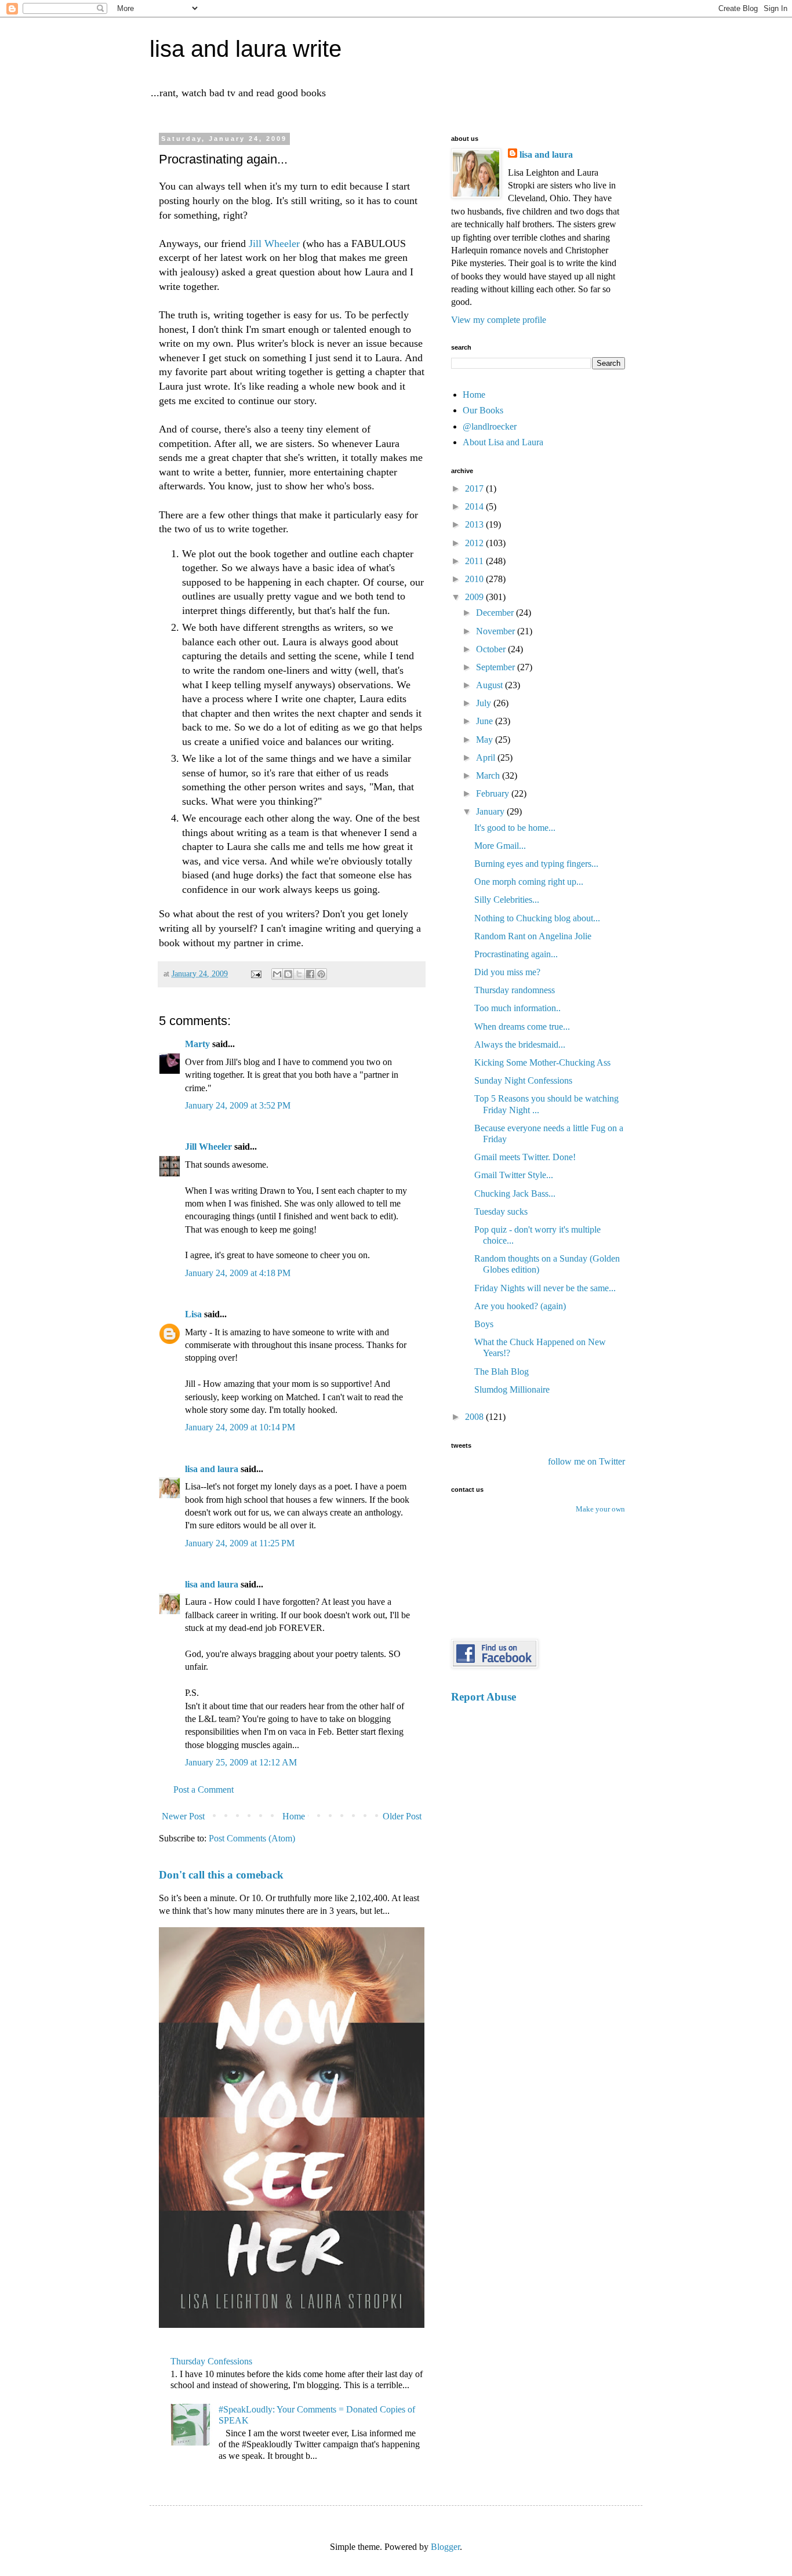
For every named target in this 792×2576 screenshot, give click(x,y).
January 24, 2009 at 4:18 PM (238, 1273)
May (486, 740)
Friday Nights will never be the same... (545, 1288)
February (494, 793)
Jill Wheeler (276, 244)
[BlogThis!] (288, 974)
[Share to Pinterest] (321, 974)
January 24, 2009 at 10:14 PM (240, 1427)
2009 (475, 597)
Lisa (193, 1314)
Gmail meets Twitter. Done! (525, 1157)
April (487, 757)
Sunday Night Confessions (523, 1080)
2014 (475, 506)
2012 (475, 543)
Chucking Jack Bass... (515, 1193)
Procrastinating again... (516, 954)
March (489, 775)
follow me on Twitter (586, 1461)
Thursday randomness (515, 990)
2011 (475, 561)
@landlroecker (490, 426)
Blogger (445, 2547)
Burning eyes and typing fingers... (536, 864)
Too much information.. (517, 1008)
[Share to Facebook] (310, 974)
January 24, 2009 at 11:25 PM (240, 1543)
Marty (197, 1044)
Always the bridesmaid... (520, 1044)
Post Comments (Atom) (252, 1838)
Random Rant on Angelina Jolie (533, 936)
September (497, 667)
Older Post (402, 1816)
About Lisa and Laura (503, 442)
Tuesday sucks (501, 1211)
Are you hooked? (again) (520, 1306)
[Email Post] (255, 973)
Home (294, 1816)
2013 (475, 524)
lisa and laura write (246, 49)
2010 (475, 579)
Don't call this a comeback (221, 1875)
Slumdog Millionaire (512, 1389)
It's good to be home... (515, 828)
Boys (484, 1324)
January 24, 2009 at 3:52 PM (238, 1105)
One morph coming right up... (529, 882)
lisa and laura (212, 1469)
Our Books (483, 410)
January (491, 811)
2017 (475, 488)
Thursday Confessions (211, 2361)
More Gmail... (500, 846)
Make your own (600, 1509)
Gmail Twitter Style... (514, 1175)
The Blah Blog (502, 1371)
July (485, 703)
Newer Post (183, 1816)
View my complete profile (499, 320)
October (492, 649)
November (497, 631)
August (491, 685)
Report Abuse (484, 1697)
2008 (475, 1417)
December (496, 613)
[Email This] (277, 974)
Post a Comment (204, 1790)
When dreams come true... (522, 1027)
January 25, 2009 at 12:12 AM (241, 1762)
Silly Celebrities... (507, 900)
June (486, 721)
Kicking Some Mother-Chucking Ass (542, 1062)
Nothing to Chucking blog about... (537, 918)
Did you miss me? (507, 972)
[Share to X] (299, 974)
